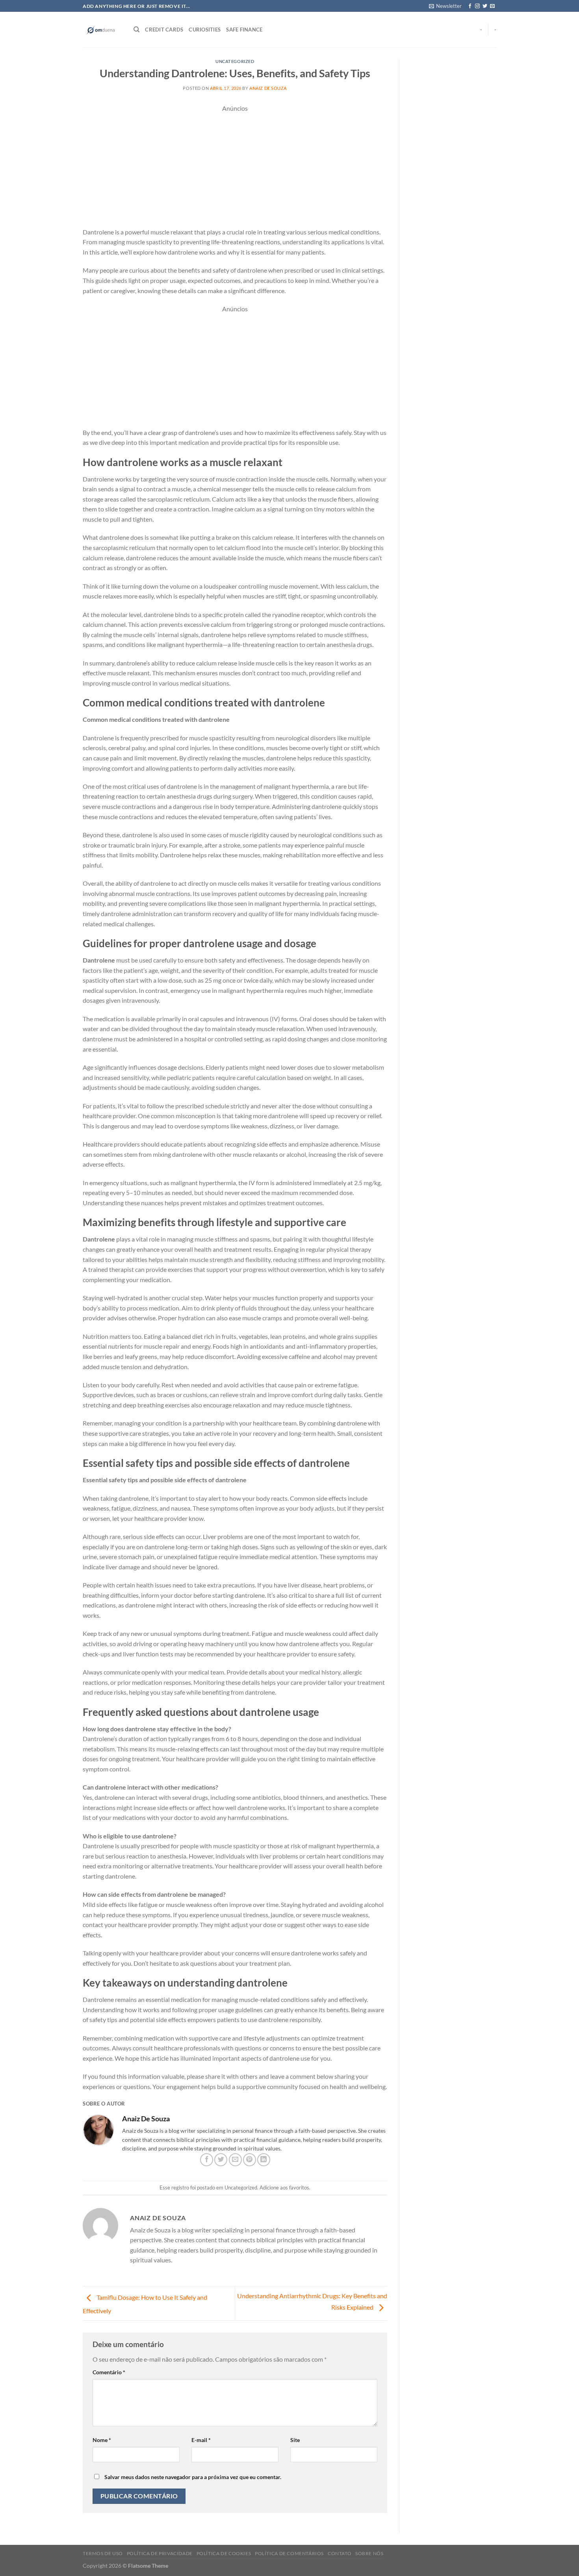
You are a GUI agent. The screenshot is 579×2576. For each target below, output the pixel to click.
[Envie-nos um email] (492, 6)
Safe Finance (244, 30)
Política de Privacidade (160, 2553)
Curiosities (205, 30)
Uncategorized (235, 61)
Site (295, 2440)
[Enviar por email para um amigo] (235, 2160)
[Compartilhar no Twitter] (221, 2160)
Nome (102, 2440)
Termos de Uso (103, 2553)
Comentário (109, 2372)
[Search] (136, 30)
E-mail (201, 2440)
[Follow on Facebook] (470, 6)
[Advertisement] (235, 169)
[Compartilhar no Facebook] (207, 2160)
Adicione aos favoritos (284, 2188)
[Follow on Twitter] (485, 6)
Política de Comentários (289, 2553)
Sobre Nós (369, 2553)
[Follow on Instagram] (477, 6)
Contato (340, 2553)
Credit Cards (164, 30)
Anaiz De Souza (268, 88)
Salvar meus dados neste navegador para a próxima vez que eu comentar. (193, 2477)
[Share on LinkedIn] (264, 2160)
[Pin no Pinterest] (250, 2160)
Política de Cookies (224, 2553)
